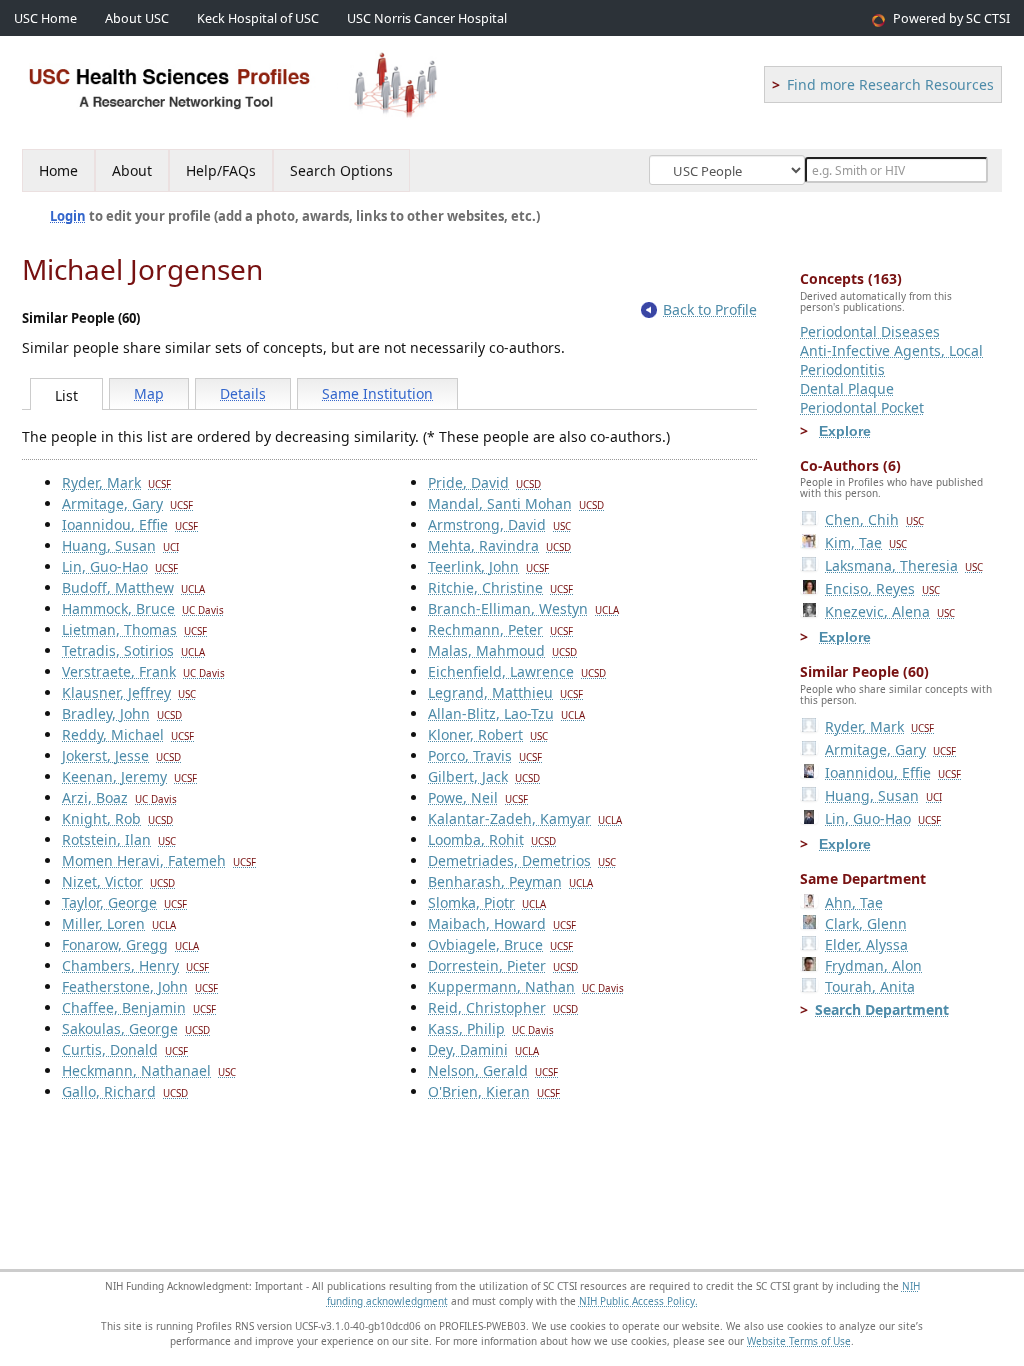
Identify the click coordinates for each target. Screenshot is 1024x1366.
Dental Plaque (847, 388)
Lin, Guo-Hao (120, 566)
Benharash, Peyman (510, 881)
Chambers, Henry (135, 965)
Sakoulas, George (136, 1028)
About (132, 170)
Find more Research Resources (890, 84)
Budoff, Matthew (133, 587)
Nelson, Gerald (493, 1070)
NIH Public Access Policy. (638, 1301)
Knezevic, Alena (890, 611)
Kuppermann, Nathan (526, 986)
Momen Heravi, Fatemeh (159, 860)
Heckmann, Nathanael (149, 1070)
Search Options (341, 170)
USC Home (45, 18)
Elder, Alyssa (866, 944)
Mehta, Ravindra (499, 545)
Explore (845, 431)
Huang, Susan (120, 545)
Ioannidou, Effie (130, 524)
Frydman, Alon (873, 965)
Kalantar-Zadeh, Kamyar (525, 818)
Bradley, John (122, 713)
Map (149, 393)
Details (243, 393)
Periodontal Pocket (862, 407)
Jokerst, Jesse (121, 755)
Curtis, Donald (125, 1049)
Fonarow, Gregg (130, 944)
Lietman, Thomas (134, 629)
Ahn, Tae (854, 902)
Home (58, 170)
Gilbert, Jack (484, 776)
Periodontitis (842, 369)
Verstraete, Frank (143, 671)
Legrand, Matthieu (505, 692)
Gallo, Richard (125, 1091)
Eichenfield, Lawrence (517, 671)
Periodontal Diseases (870, 331)
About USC (137, 18)
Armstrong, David (499, 524)
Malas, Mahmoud (502, 650)
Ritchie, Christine (500, 587)
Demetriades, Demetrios (522, 860)
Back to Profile (710, 309)
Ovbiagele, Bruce (500, 944)
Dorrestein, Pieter (503, 965)
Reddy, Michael (128, 734)
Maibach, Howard (502, 923)
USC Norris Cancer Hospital (427, 18)
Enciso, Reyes (882, 588)
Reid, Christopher (503, 1007)
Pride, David (484, 482)
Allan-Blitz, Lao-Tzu (506, 713)
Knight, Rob (117, 818)
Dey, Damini (483, 1049)
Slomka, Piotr (487, 902)
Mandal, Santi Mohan (516, 503)
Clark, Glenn (866, 923)
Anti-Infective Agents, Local (891, 350)
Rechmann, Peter (500, 629)
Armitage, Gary (127, 503)
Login (68, 216)
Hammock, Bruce (143, 608)
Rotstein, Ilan (119, 839)
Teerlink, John (488, 566)
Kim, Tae (866, 542)
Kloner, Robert (488, 734)
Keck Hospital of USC (258, 18)
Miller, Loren (119, 923)
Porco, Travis (485, 755)
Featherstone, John (140, 986)
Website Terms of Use (799, 1341)
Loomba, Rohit (492, 839)
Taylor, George (124, 902)
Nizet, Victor (118, 881)
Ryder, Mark (116, 482)
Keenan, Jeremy (129, 776)
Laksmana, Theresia (904, 565)
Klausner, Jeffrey (129, 692)
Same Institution (377, 393)
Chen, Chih (874, 519)
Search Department (882, 1009)
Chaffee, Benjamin (139, 1007)
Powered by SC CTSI (951, 18)
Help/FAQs (221, 170)
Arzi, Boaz (119, 797)
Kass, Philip (491, 1028)
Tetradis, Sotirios (133, 650)
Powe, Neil (478, 797)
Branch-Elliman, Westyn (523, 608)
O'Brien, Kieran (494, 1091)
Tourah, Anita (870, 986)
